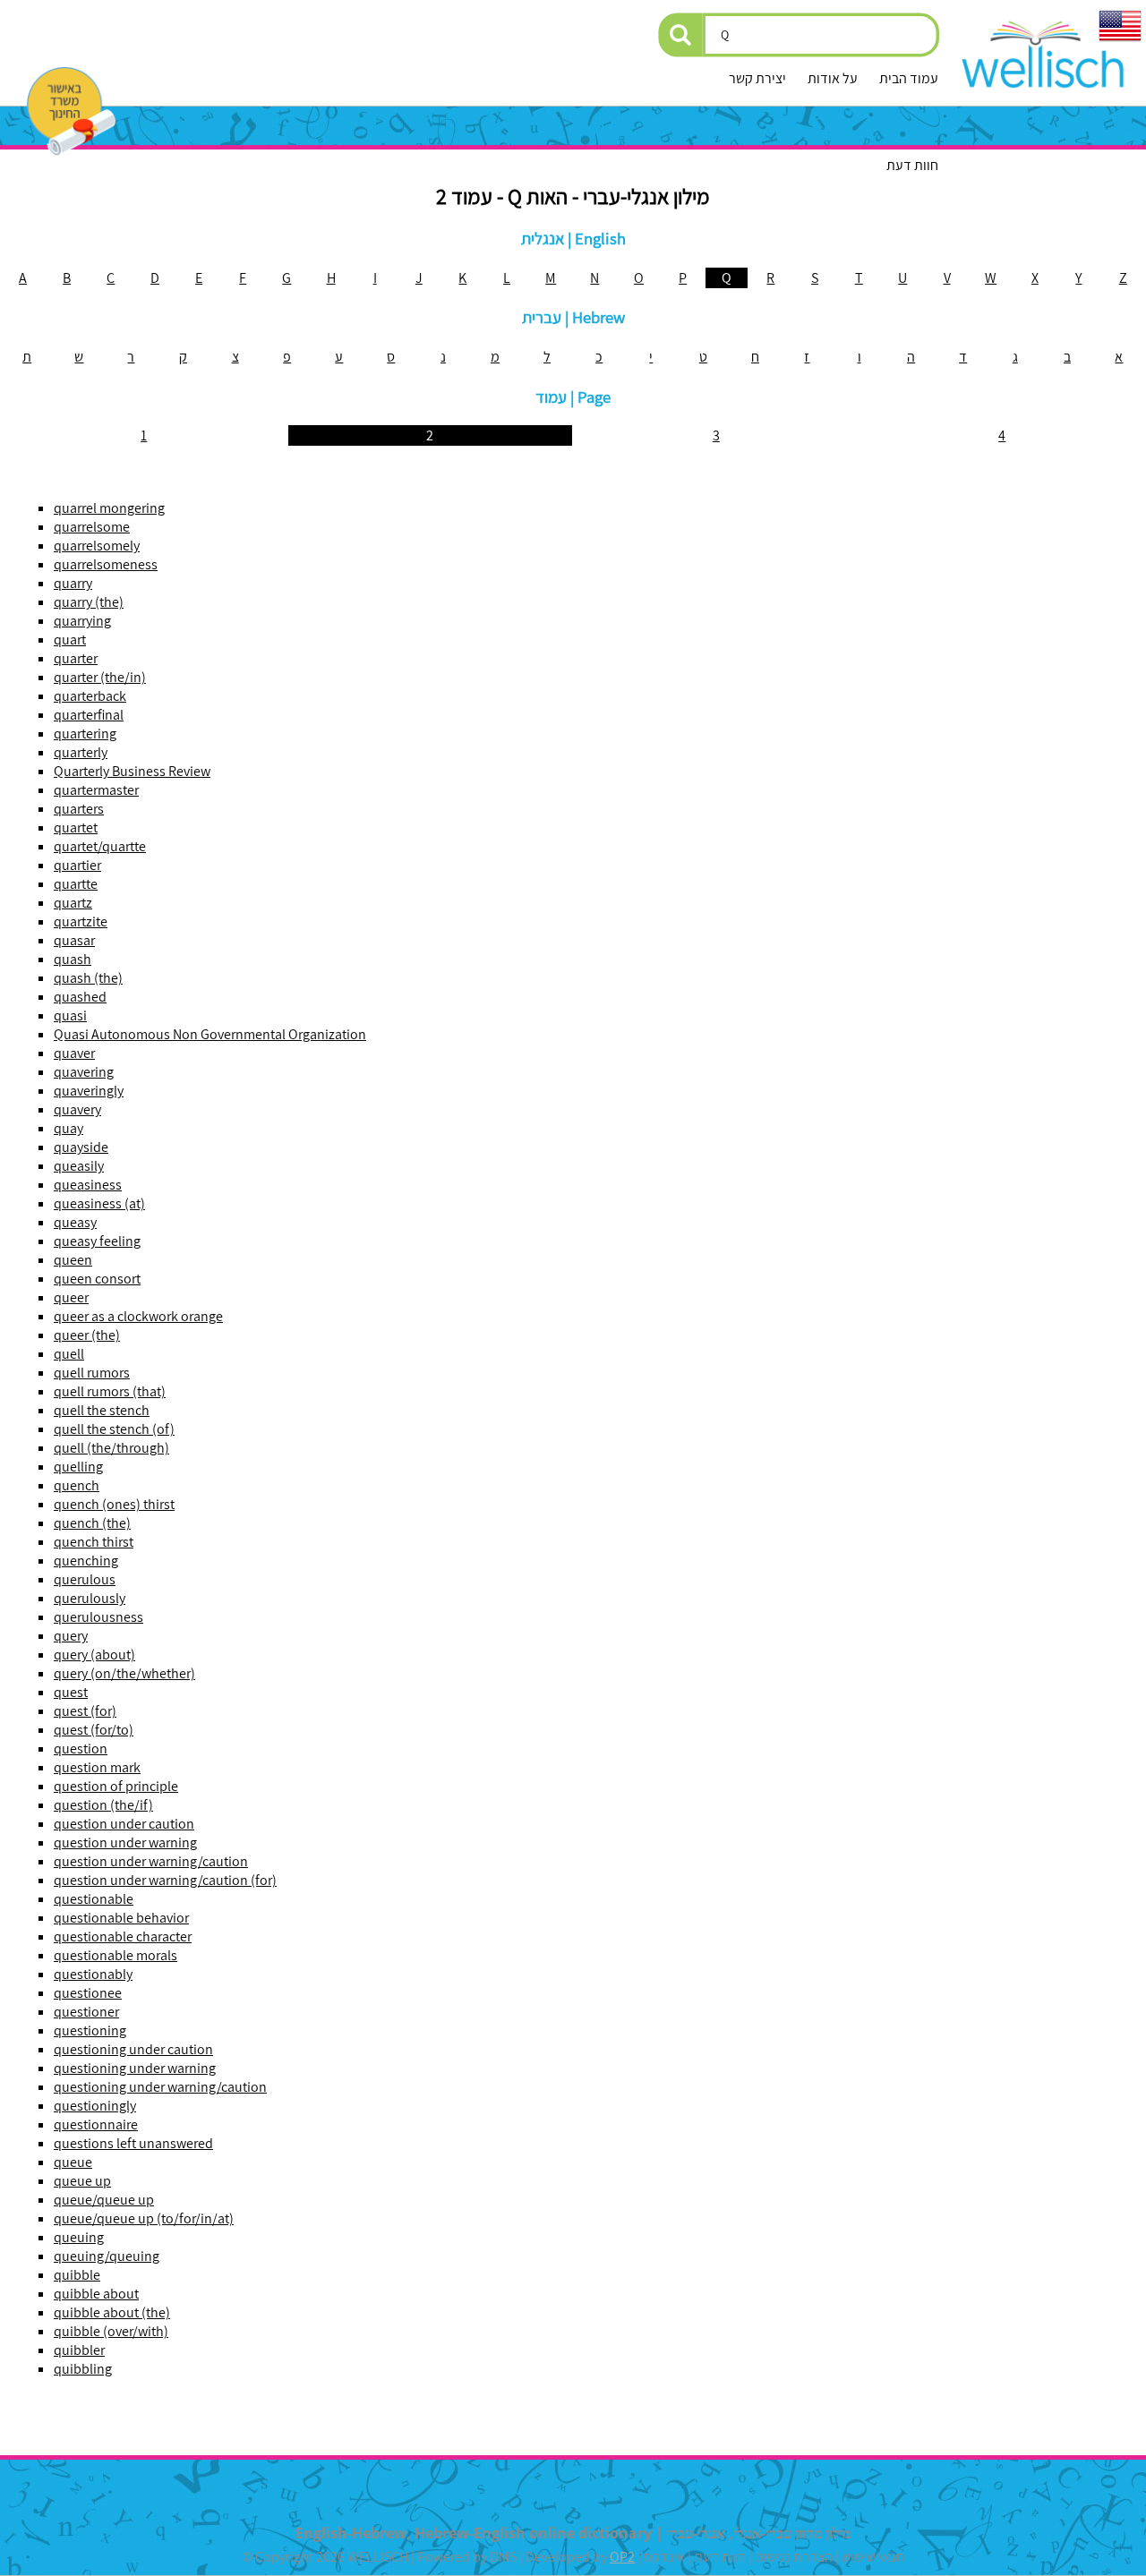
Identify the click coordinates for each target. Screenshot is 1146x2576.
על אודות (833, 78)
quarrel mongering (109, 508)
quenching (86, 1561)
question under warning (125, 1842)
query (71, 1636)
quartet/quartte (100, 846)
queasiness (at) (99, 1203)
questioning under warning (135, 2068)
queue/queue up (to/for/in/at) (144, 2218)
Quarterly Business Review (132, 771)
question (81, 1749)
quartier (77, 865)
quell (69, 1354)
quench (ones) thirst (114, 1504)
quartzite (81, 921)
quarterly (81, 752)
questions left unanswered (133, 2143)
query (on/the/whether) (124, 1673)
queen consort (97, 1279)
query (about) (94, 1655)
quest (71, 1692)
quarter (76, 658)
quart (70, 640)
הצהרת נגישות (794, 2557)
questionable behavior (121, 1918)
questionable (94, 1899)
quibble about (96, 2294)
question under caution (124, 1824)
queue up (82, 2181)
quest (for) (85, 1711)
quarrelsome (92, 527)
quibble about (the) (112, 2312)
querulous (85, 1579)
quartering (85, 734)
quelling (78, 1467)
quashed (80, 997)
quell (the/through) (111, 1448)
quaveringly (89, 1091)
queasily (79, 1166)
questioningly (95, 2106)
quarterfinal (89, 715)
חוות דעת (912, 165)
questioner (86, 2012)
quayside (81, 1147)
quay (68, 1128)
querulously (90, 1598)
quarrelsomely (97, 546)
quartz (73, 903)
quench (77, 1485)
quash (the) (88, 978)
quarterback (90, 696)
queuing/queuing (107, 2256)
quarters (79, 809)
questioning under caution (133, 2049)
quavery (77, 1109)
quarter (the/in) (100, 677)
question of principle (116, 1786)
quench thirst (94, 1542)
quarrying (82, 621)
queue (73, 2162)
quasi (70, 1015)
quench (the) (92, 1523)
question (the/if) (103, 1805)
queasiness (88, 1185)
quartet (76, 827)
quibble (77, 2275)
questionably (93, 1974)
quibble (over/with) (111, 2331)
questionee (88, 1993)
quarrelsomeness (106, 564)
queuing (79, 2237)
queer (71, 1297)
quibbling (83, 2369)
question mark (97, 1767)
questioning (90, 2030)
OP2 (622, 2557)
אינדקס (664, 2557)
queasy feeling (97, 1241)
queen (73, 1260)
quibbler (79, 2350)
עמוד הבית (909, 78)
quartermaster (96, 790)
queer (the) (87, 1335)
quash (73, 959)
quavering (84, 1072)
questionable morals (115, 1955)
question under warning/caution (151, 1861)
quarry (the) (89, 602)
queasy (75, 1222)
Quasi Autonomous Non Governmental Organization (210, 1034)
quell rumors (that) (110, 1391)
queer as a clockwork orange (138, 1316)
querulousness (98, 1617)
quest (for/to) (94, 1730)
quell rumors (92, 1373)
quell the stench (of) (114, 1429)
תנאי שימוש (873, 2557)
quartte (76, 884)
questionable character (123, 1936)
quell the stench (102, 1410)
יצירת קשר (757, 78)
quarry (73, 583)
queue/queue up (104, 2200)
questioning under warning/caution (160, 2087)
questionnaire (96, 2124)
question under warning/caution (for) (165, 1880)
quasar (74, 940)
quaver (74, 1053)
